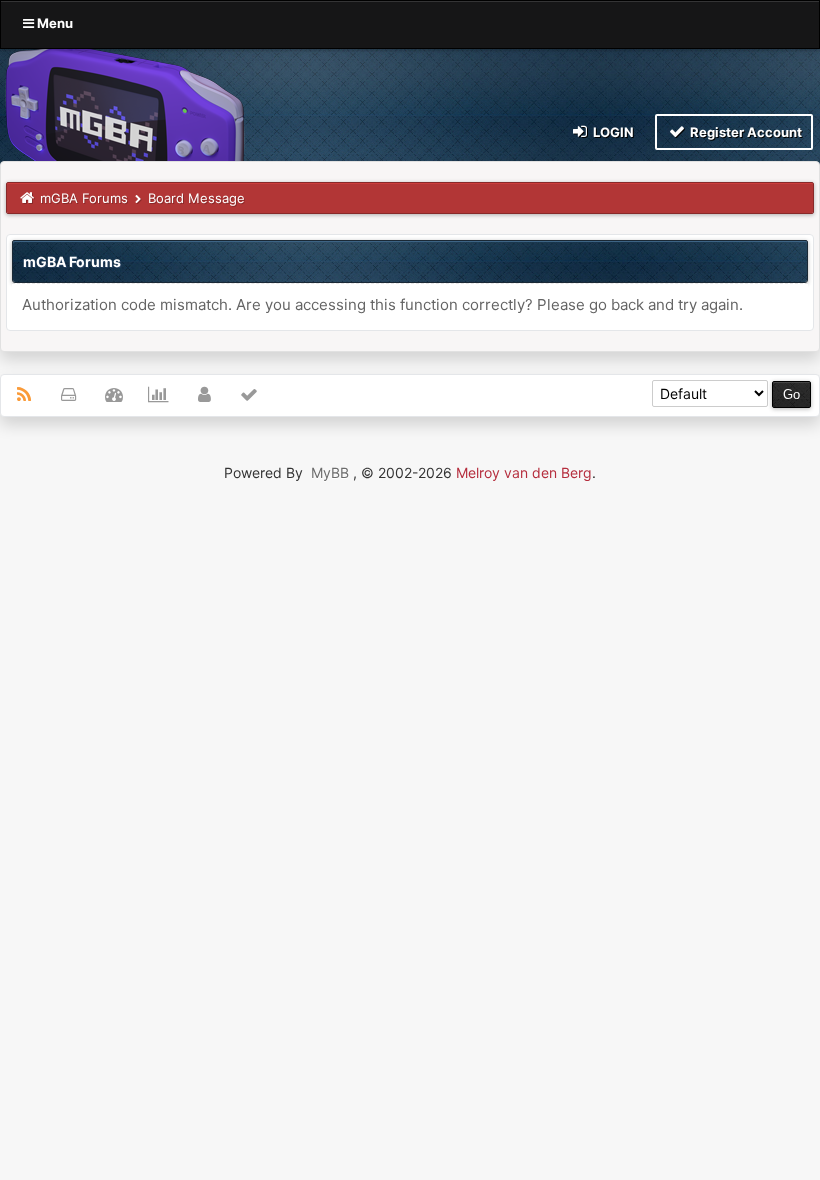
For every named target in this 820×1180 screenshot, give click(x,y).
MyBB (330, 472)
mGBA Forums (84, 198)
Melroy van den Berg (524, 472)
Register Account (744, 132)
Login (612, 132)
